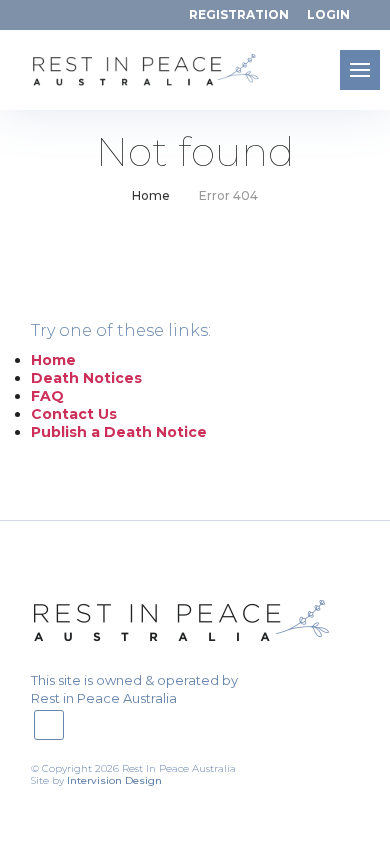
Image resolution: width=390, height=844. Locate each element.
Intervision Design (114, 780)
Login (328, 14)
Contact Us (74, 414)
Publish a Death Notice (119, 432)
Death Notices (86, 378)
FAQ (47, 396)
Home (151, 196)
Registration (239, 14)
